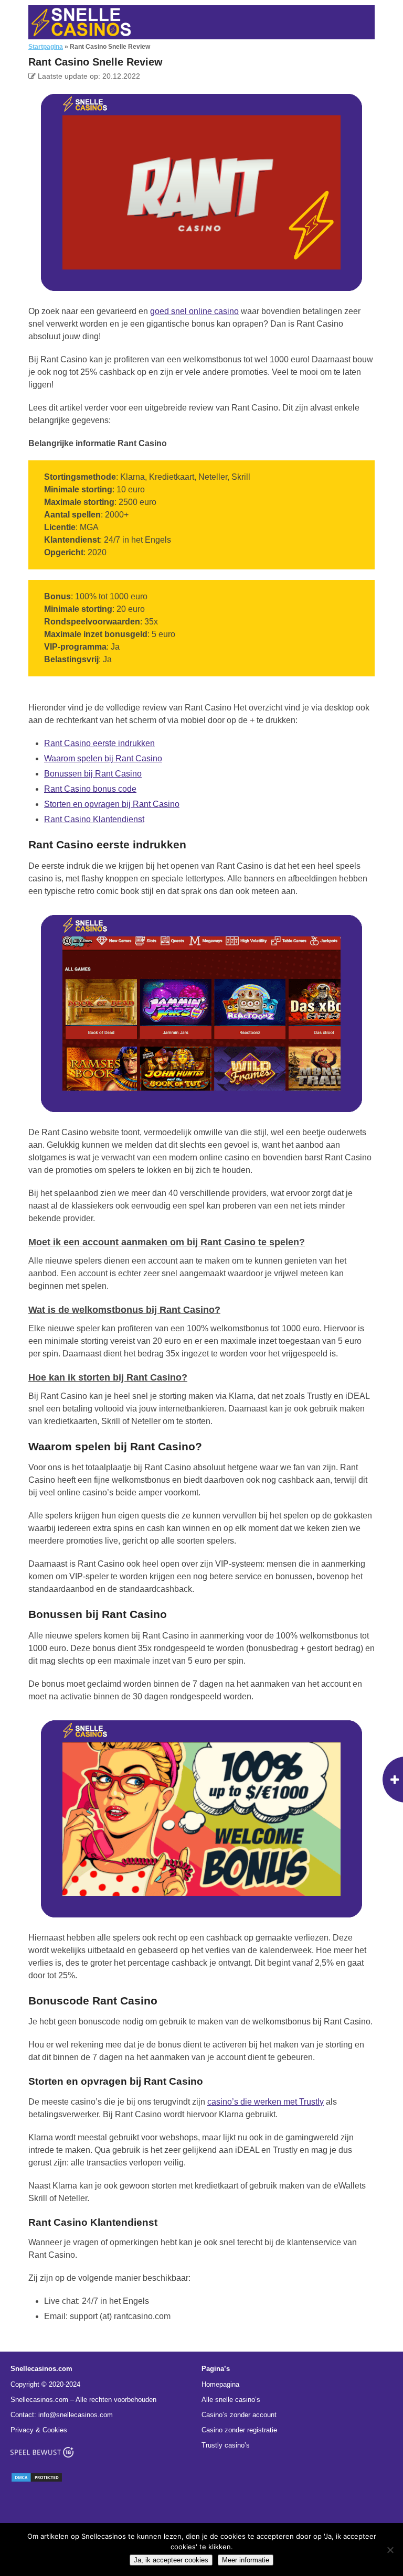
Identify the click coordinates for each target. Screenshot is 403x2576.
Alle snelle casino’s (231, 2400)
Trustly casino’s (226, 2445)
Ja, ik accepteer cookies (171, 2560)
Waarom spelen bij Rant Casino (103, 758)
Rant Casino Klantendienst (94, 819)
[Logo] (81, 22)
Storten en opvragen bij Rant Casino (112, 804)
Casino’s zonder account (239, 2415)
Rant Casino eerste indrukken (99, 743)
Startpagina (46, 47)
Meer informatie (246, 2560)
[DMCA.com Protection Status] (37, 2480)
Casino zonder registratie (239, 2430)
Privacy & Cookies (39, 2430)
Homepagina (220, 2384)
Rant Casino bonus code (90, 789)
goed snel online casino (194, 311)
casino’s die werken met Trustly (266, 2102)
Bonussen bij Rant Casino (93, 774)
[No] (390, 2550)
